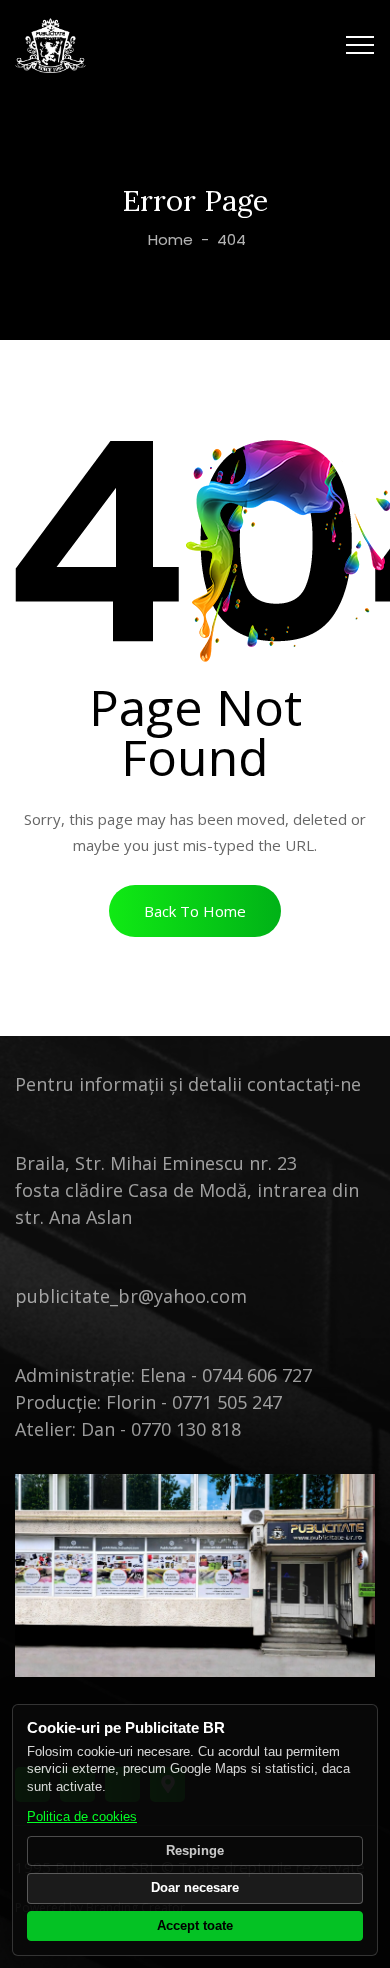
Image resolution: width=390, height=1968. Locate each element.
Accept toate (195, 1926)
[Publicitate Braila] (50, 45)
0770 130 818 (186, 1429)
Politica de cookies (82, 1817)
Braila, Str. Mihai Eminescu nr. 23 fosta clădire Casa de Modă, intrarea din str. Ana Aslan (187, 1190)
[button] (195, 911)
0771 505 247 (227, 1402)
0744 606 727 (257, 1375)
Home (168, 239)
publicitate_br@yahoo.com (131, 1296)
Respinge (195, 1851)
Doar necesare (195, 1888)
